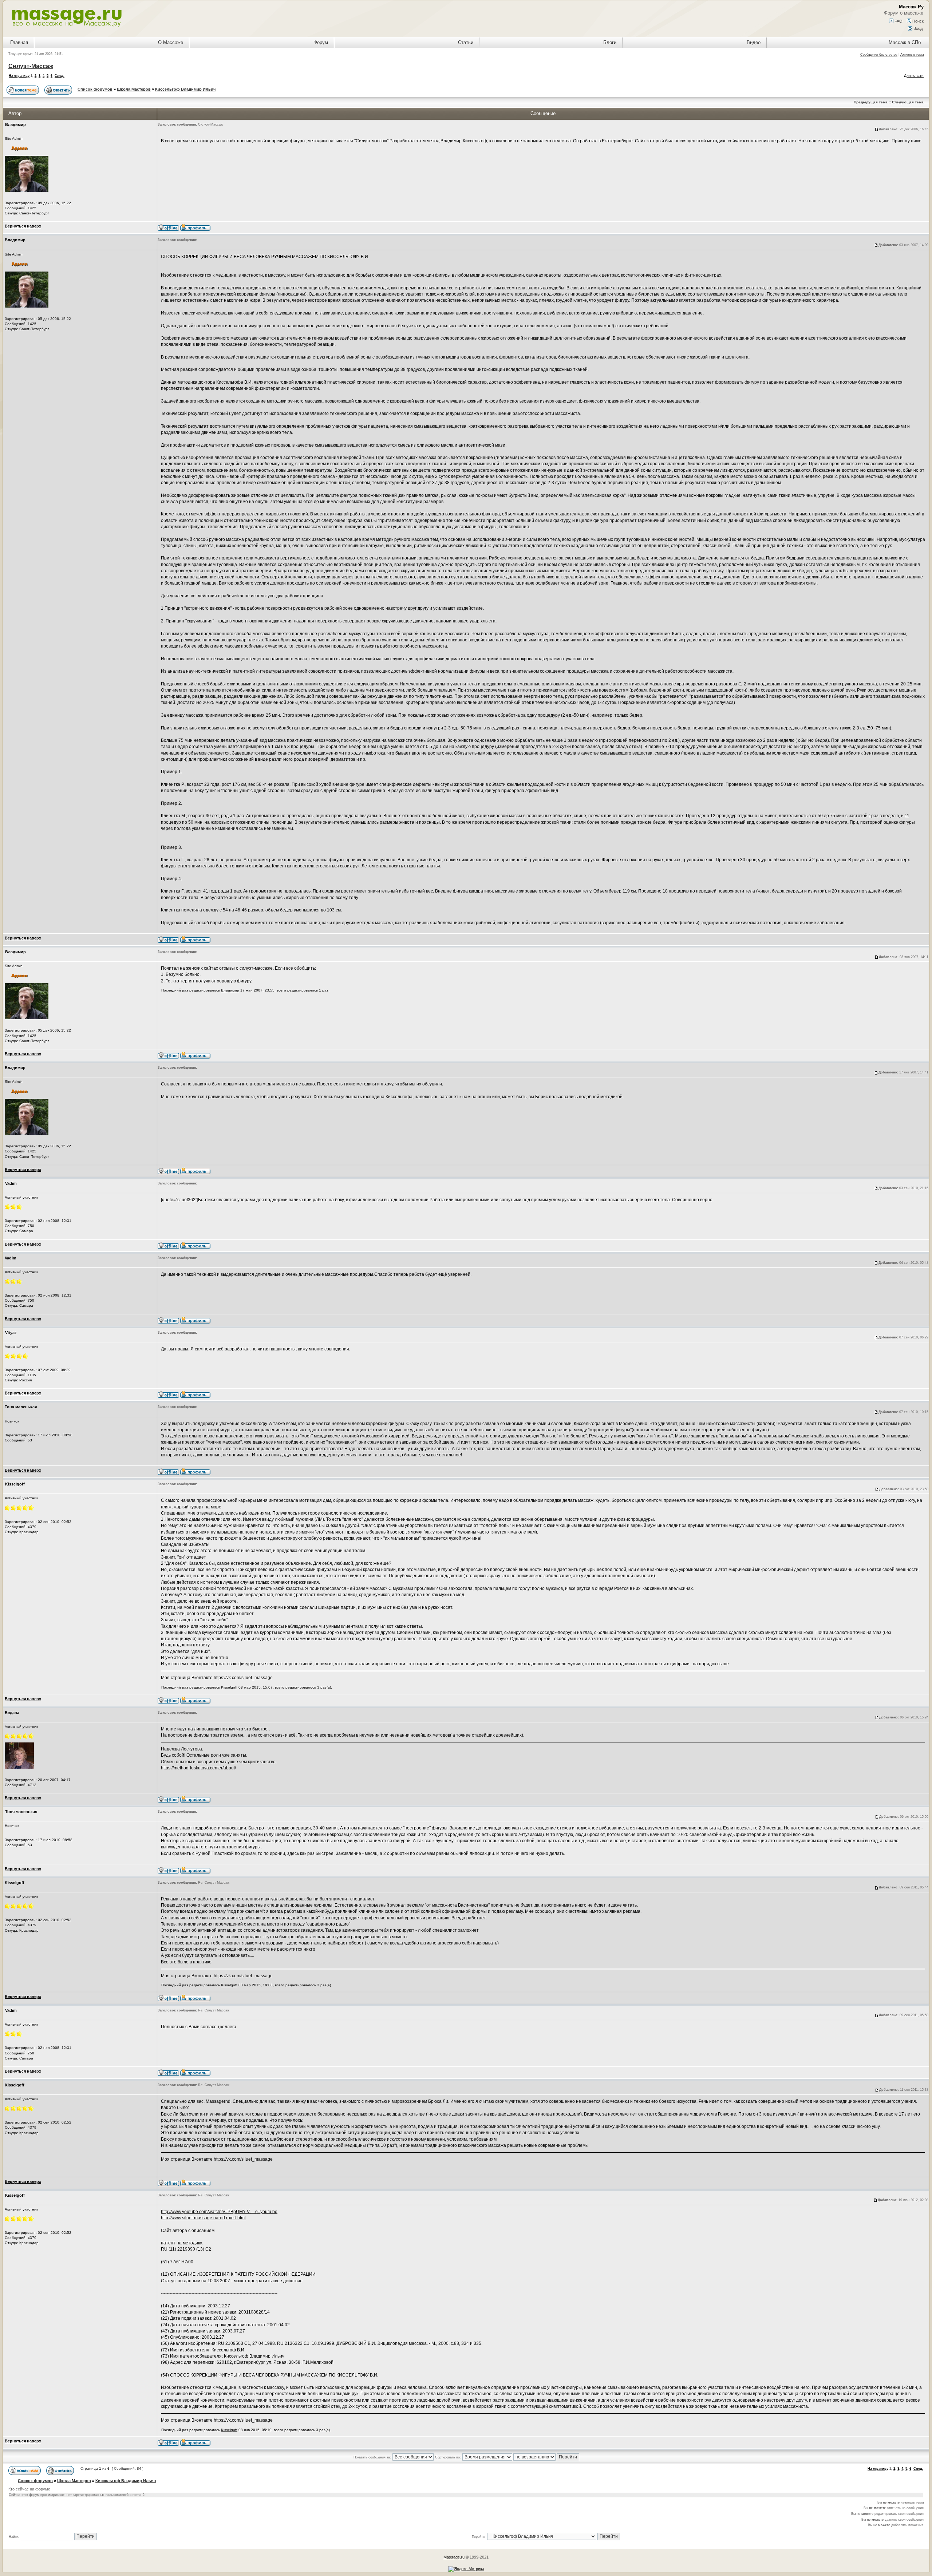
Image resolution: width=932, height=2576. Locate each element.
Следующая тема (908, 102)
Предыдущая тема (871, 102)
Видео (754, 42)
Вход (917, 28)
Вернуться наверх (23, 226)
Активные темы (912, 55)
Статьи (466, 42)
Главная (19, 42)
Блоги (610, 42)
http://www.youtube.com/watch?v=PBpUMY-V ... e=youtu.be (219, 2212)
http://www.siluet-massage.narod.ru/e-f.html (203, 2218)
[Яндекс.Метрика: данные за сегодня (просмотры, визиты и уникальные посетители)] (466, 2569)
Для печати (914, 76)
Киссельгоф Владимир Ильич (185, 89)
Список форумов (95, 89)
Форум (321, 42)
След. (60, 76)
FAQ (898, 21)
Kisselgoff (229, 1687)
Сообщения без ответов (879, 55)
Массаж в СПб (905, 42)
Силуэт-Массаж (31, 66)
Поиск (917, 21)
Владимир (230, 990)
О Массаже (171, 42)
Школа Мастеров (134, 89)
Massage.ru (454, 2557)
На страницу (19, 76)
